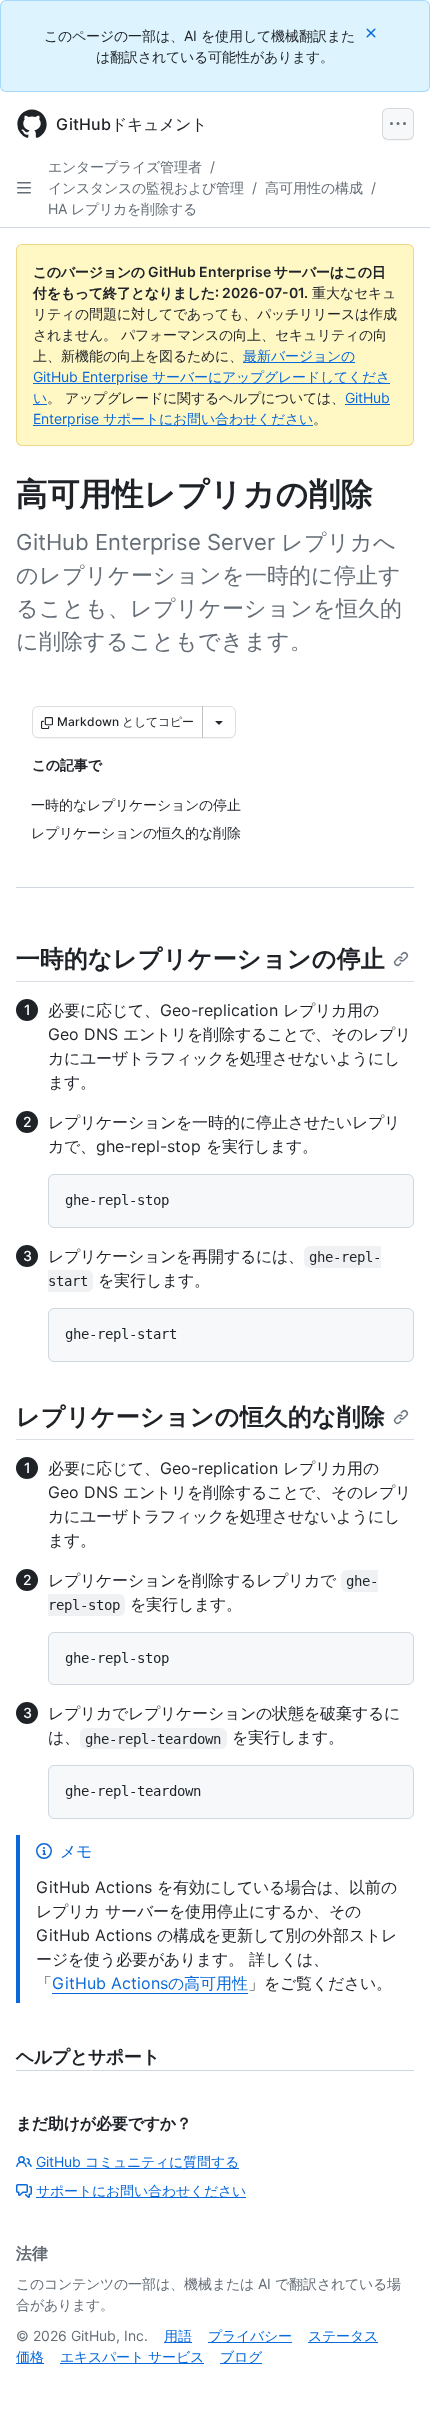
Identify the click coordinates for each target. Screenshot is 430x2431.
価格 (30, 2356)
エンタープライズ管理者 (125, 166)
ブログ (241, 2356)
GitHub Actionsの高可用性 (150, 1983)
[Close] (373, 32)
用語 (178, 2335)
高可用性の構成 (314, 187)
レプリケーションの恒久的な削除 (200, 1416)
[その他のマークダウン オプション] (219, 722)
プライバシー (250, 2335)
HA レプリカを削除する (122, 208)
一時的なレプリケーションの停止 (200, 958)
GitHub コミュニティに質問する (137, 2161)
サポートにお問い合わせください (141, 2190)
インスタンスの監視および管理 (146, 187)
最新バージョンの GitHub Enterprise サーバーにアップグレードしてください (211, 376)
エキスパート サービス (132, 2356)
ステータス (343, 2335)
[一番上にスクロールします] (386, 2387)
